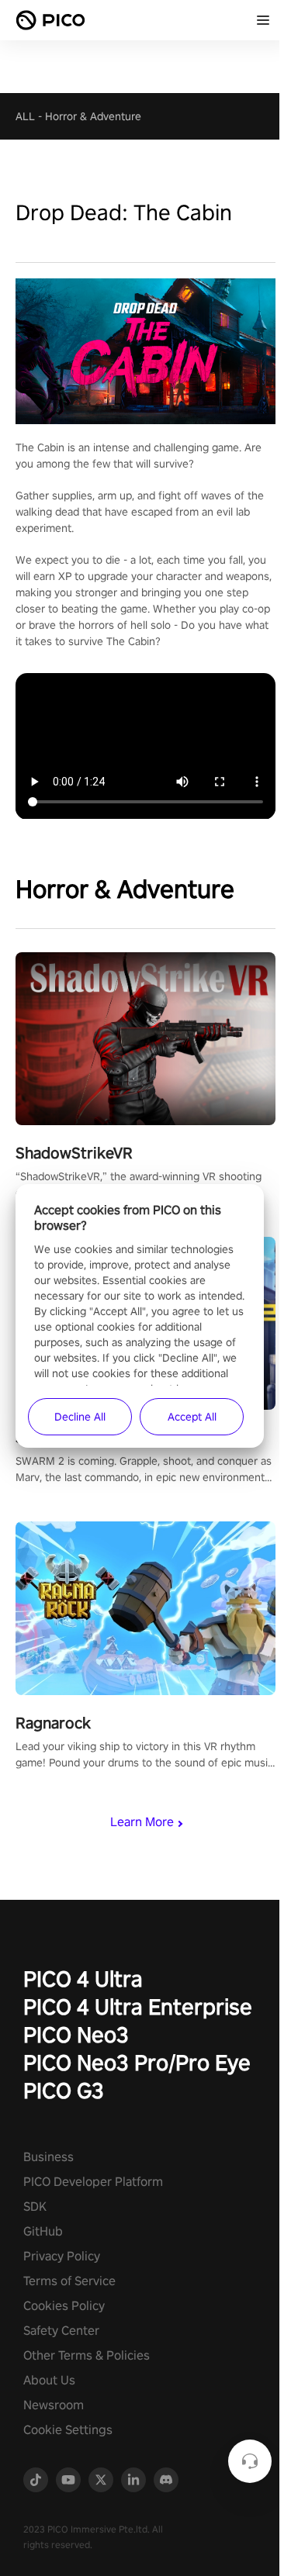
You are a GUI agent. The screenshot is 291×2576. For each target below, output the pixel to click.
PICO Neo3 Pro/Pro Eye (137, 2062)
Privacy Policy (62, 2256)
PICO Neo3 (76, 2034)
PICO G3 (64, 2090)
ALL (25, 116)
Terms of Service (69, 2281)
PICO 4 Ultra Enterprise (138, 2006)
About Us (49, 2380)
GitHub (43, 2231)
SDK (35, 2207)
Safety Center (61, 2331)
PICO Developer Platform (93, 2182)
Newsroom (54, 2405)
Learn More (142, 1822)
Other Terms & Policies (87, 2355)
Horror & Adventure (93, 116)
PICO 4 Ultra (83, 1979)
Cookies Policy (64, 2306)
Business (48, 2157)
